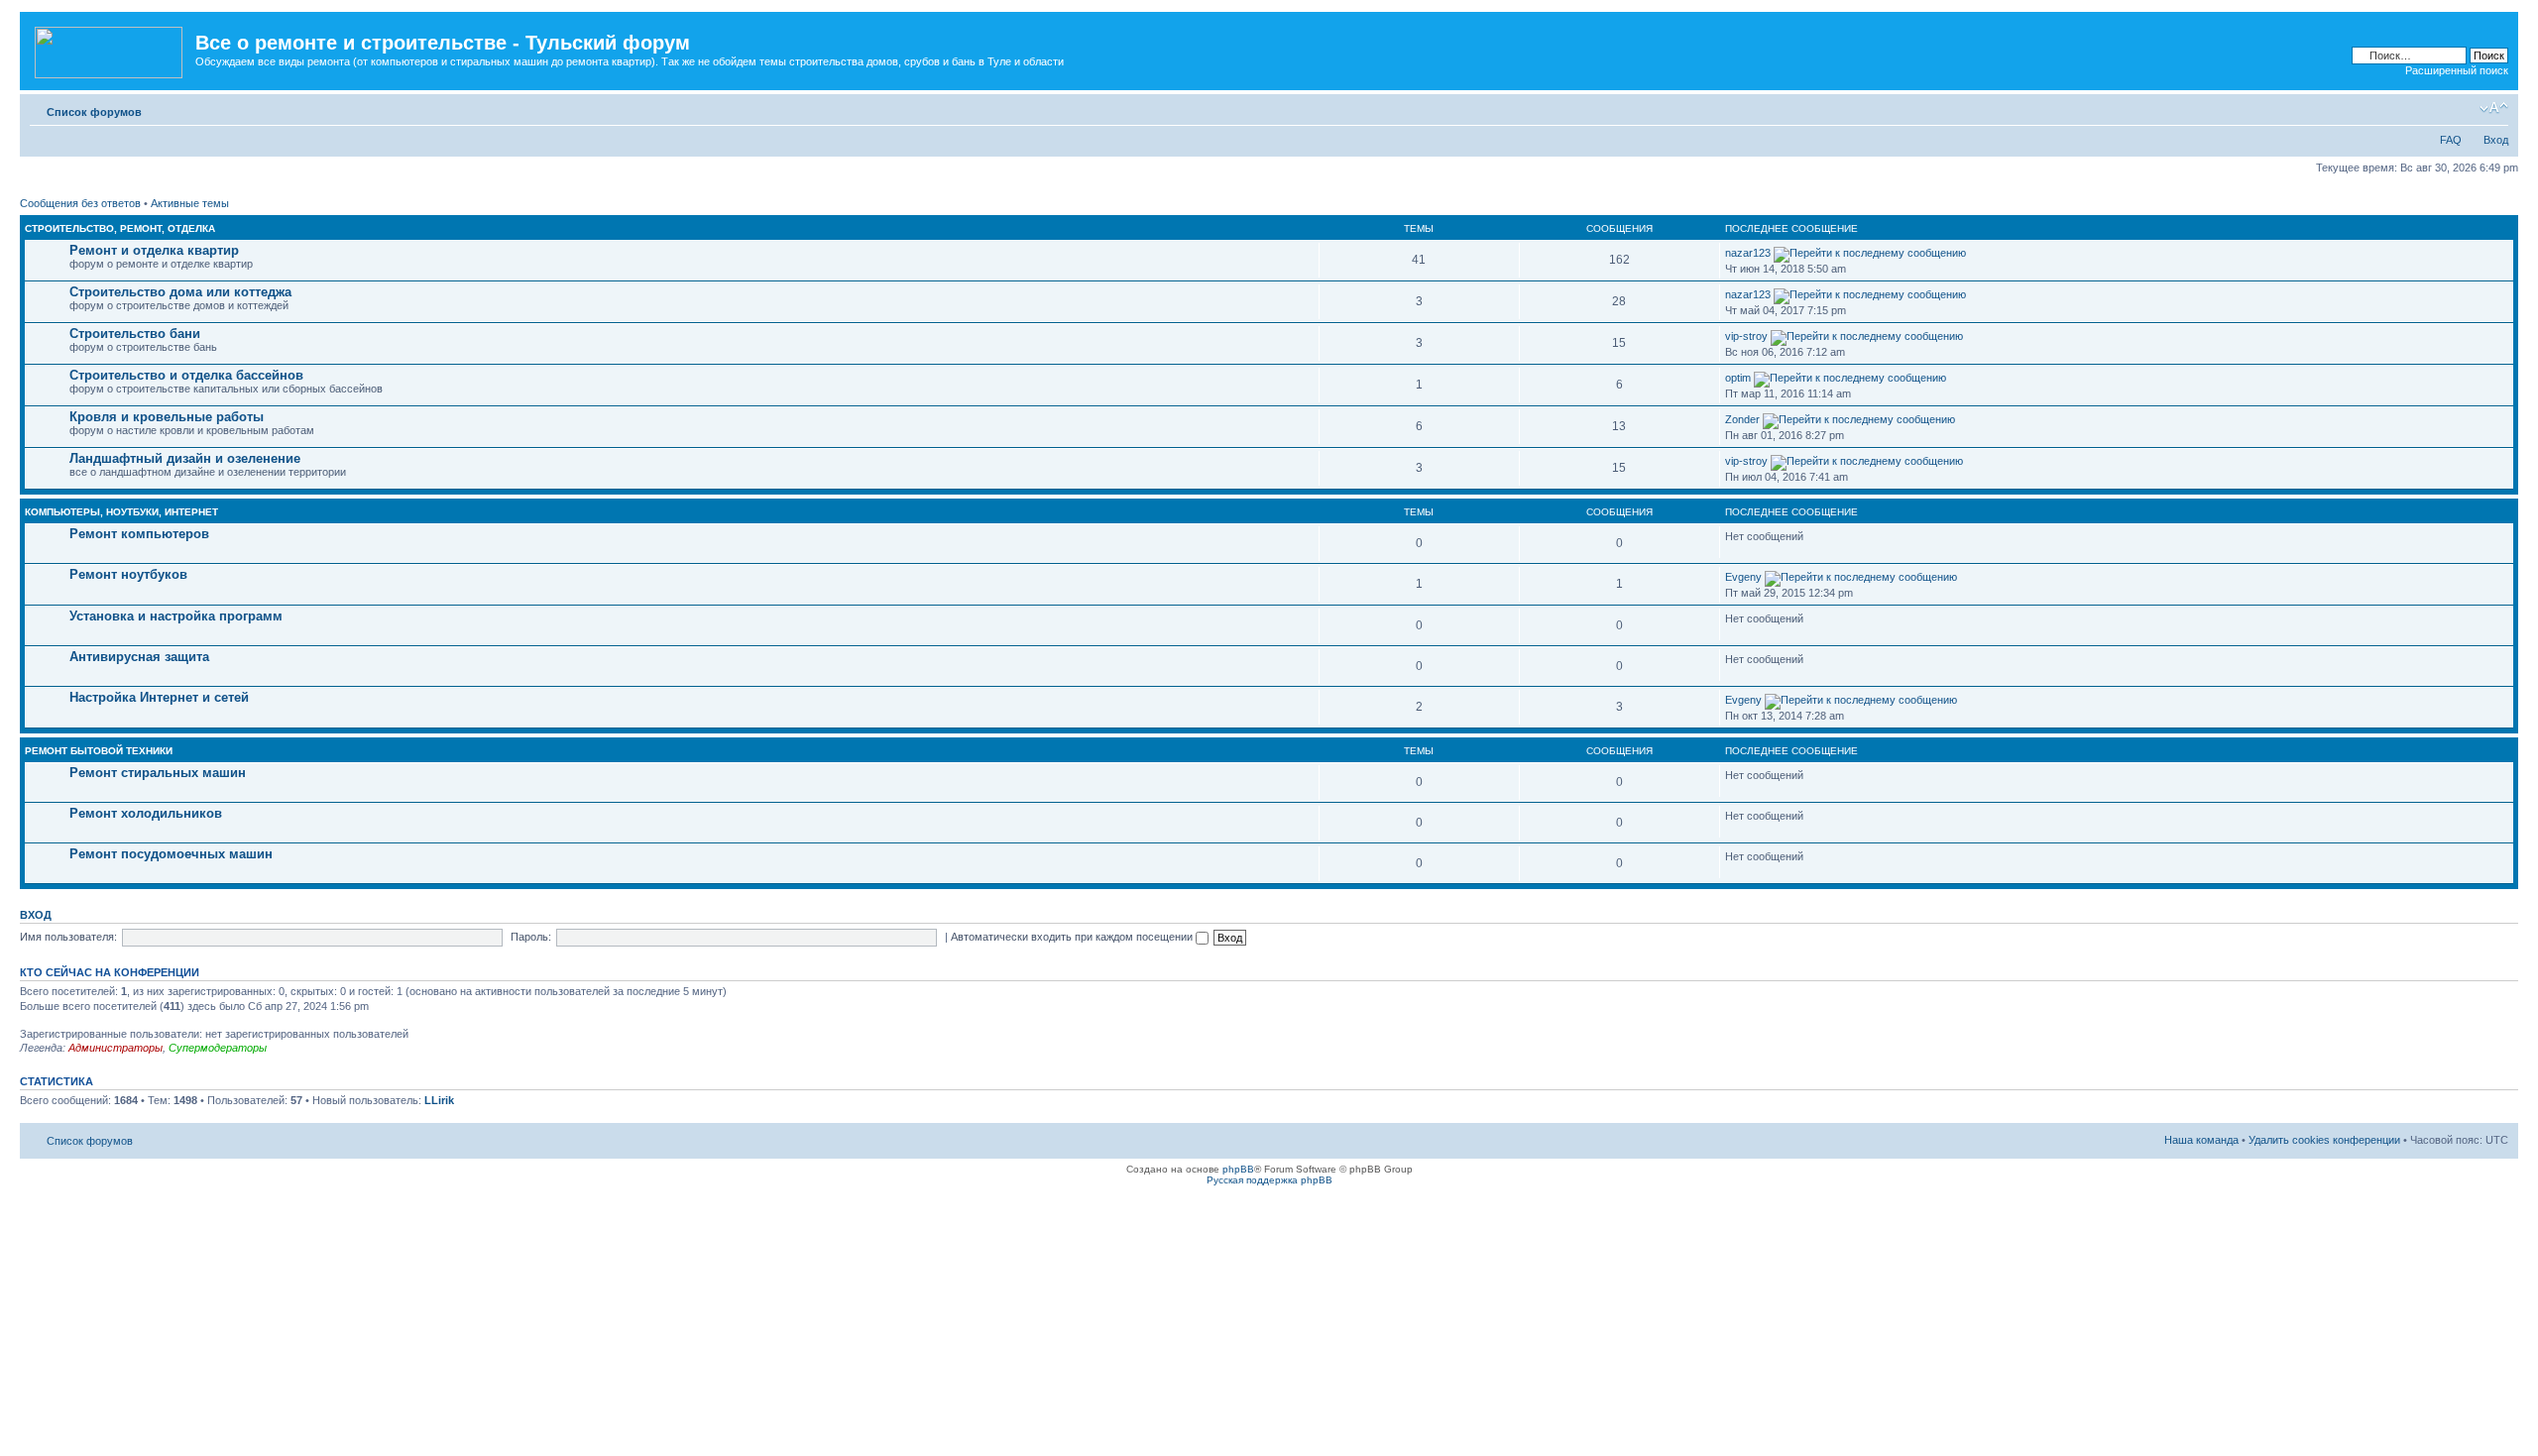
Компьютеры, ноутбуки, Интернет (121, 512)
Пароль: (531, 937)
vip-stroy (1746, 336)
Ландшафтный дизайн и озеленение (185, 458)
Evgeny (1743, 577)
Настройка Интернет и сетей (159, 697)
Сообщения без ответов (80, 203)
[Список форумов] (110, 49)
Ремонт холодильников (146, 813)
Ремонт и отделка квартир (154, 250)
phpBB (1238, 1169)
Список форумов (94, 112)
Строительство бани (135, 334)
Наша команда (2201, 1140)
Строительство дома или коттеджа (180, 292)
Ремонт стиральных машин (158, 773)
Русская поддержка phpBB (1269, 1180)
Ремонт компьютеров (139, 534)
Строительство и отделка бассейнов (186, 375)
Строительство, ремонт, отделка (120, 228)
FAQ (2451, 140)
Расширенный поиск (2457, 70)
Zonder (1742, 419)
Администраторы (115, 1048)
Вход (2496, 140)
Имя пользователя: (68, 937)
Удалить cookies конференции (2324, 1140)
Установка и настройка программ (176, 616)
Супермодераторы (218, 1048)
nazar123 (1748, 253)
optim (1738, 378)
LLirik (439, 1100)
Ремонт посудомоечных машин (171, 854)
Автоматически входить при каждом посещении (1073, 937)
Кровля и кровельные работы (167, 417)
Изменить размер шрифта (2494, 108)
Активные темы (190, 203)
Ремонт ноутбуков (128, 574)
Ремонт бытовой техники (99, 751)
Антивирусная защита (139, 657)
